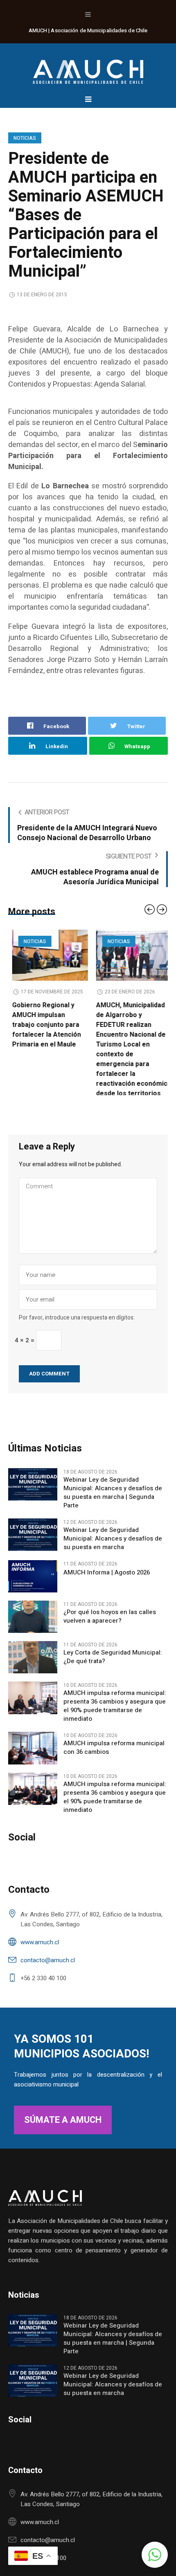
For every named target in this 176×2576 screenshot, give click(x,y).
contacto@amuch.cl (48, 1971)
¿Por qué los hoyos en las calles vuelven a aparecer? (110, 1628)
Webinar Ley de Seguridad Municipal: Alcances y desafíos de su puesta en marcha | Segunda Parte (113, 1504)
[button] (155, 2555)
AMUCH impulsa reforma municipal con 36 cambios (114, 1759)
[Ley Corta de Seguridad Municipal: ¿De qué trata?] (33, 1668)
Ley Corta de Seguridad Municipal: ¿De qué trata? (113, 1668)
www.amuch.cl (40, 1953)
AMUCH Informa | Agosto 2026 (107, 1584)
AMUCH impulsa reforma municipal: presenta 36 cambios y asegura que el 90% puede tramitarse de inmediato (115, 1717)
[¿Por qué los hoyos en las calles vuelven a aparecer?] (33, 1628)
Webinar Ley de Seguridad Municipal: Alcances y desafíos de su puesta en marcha (113, 1550)
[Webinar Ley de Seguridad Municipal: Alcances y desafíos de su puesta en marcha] (33, 1545)
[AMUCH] (88, 68)
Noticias (25, 138)
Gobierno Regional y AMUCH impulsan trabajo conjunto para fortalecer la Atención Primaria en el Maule (43, 1025)
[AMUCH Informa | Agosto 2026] (33, 1587)
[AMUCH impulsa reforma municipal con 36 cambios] (33, 1759)
